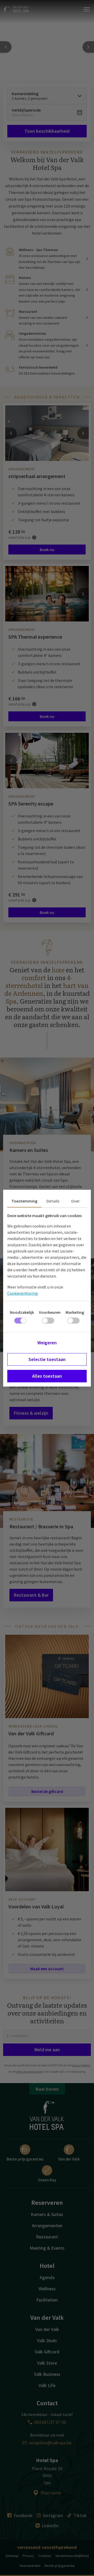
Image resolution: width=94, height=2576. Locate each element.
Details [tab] (53, 1201)
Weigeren (47, 1343)
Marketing (75, 1312)
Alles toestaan (47, 1376)
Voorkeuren (50, 1312)
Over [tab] (75, 1201)
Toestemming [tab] (24, 1201)
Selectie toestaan (47, 1359)
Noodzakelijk (22, 1312)
